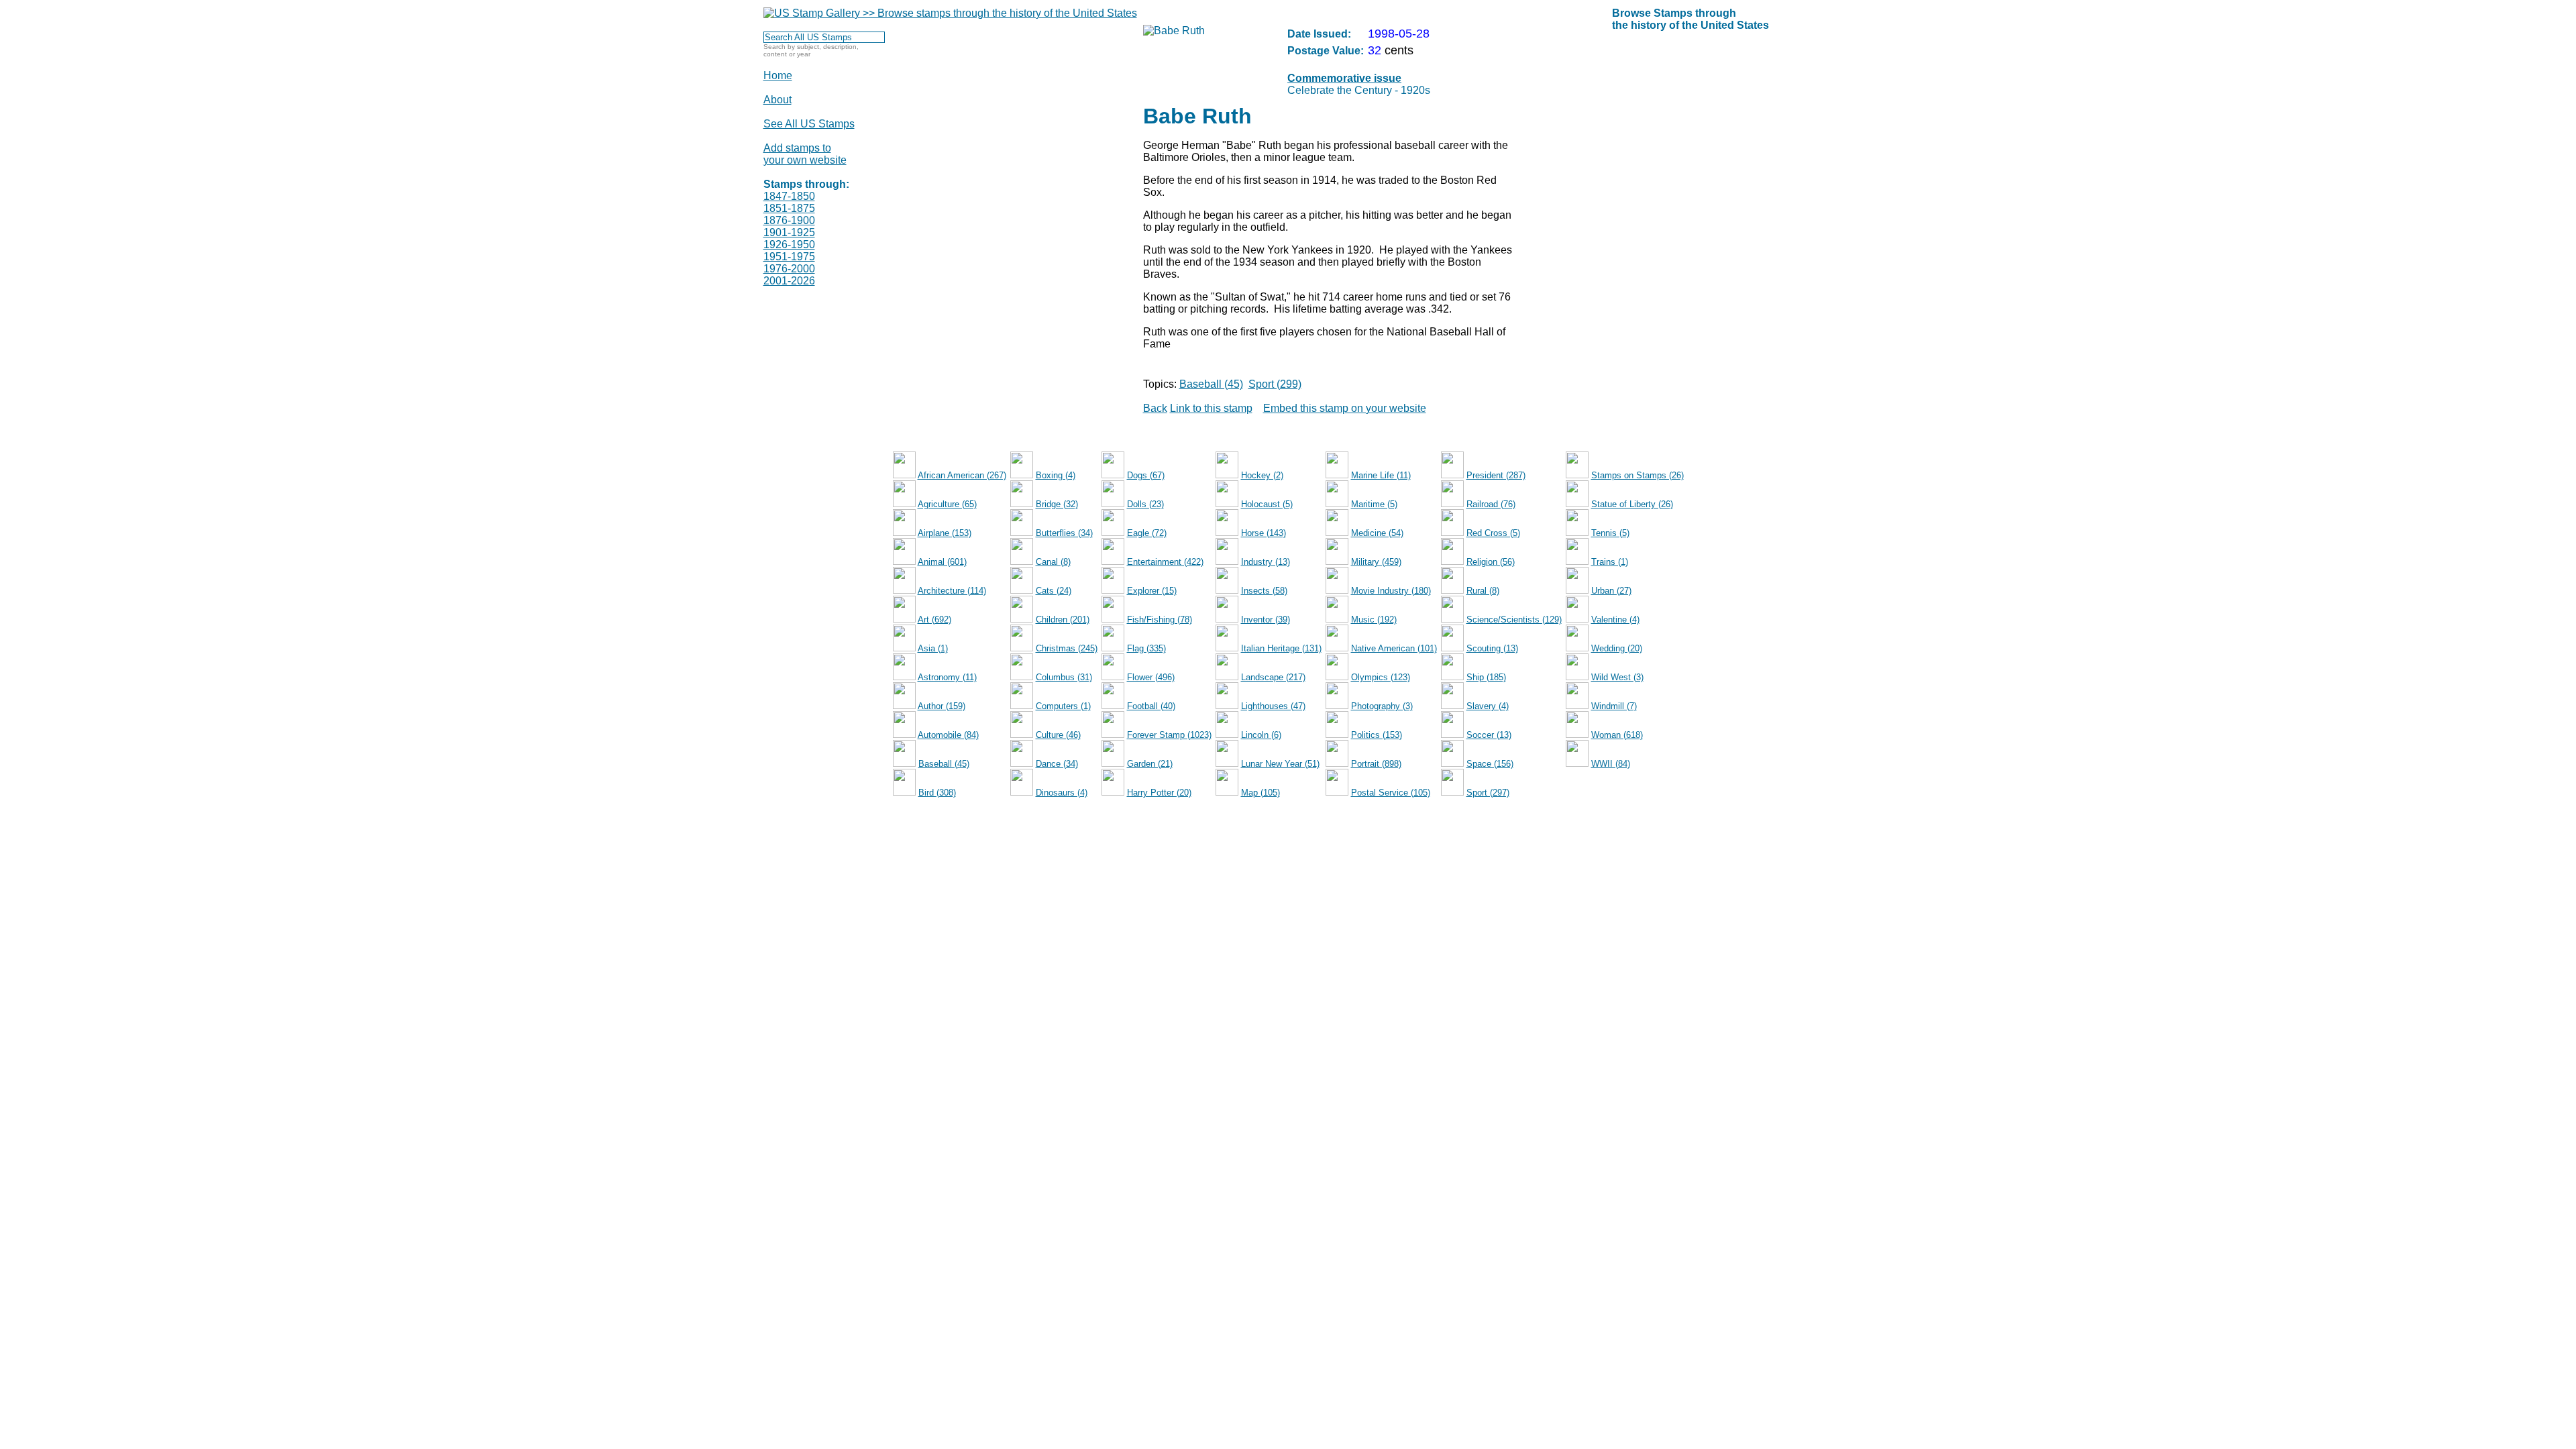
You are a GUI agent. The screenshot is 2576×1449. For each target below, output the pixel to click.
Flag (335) (1146, 648)
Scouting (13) (1492, 648)
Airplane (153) (945, 533)
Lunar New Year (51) (1280, 764)
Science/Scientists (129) (1514, 620)
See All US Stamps (809, 124)
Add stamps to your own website (805, 154)
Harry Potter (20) (1159, 793)
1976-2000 (789, 269)
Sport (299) (1275, 384)
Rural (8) (1483, 591)
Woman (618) (1617, 735)
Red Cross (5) (1493, 533)
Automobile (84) (948, 735)
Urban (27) (1611, 591)
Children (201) (1063, 620)
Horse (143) (1264, 533)
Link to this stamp (1211, 408)
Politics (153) (1377, 735)
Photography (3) (1382, 706)
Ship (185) (1486, 677)
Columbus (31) (1064, 677)
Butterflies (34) (1064, 533)
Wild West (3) (1617, 677)
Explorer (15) (1152, 591)
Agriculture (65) (947, 504)
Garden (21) (1150, 764)
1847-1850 (789, 196)
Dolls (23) (1145, 504)
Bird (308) (937, 793)
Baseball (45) (1211, 384)
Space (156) (1490, 764)
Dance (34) (1057, 764)
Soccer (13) (1489, 735)
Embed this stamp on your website (1345, 408)
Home (778, 75)
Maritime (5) (1374, 504)
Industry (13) (1266, 562)
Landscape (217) (1273, 677)
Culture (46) (1058, 735)
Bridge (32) (1057, 504)
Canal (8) (1053, 562)
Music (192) (1374, 620)
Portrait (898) (1376, 764)
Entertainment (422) (1165, 562)
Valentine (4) (1615, 620)
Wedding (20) (1617, 648)
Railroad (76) (1491, 504)
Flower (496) (1151, 677)
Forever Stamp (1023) (1169, 735)
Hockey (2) (1262, 475)
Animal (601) (942, 562)
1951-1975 (789, 257)
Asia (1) (933, 648)
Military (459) (1376, 562)
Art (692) (934, 620)
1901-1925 (789, 232)
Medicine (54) (1377, 533)
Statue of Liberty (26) (1632, 504)
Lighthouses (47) (1273, 706)
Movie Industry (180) (1391, 591)
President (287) (1496, 475)
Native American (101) (1394, 648)
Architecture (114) (952, 591)
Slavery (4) (1488, 706)
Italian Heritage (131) (1281, 648)
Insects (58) (1264, 591)
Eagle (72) (1147, 533)
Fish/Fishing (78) (1160, 620)
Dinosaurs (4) (1062, 793)
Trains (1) (1610, 562)
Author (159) (942, 706)
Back (1155, 408)
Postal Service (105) (1391, 793)
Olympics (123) (1381, 677)
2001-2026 (789, 281)
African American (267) (962, 475)
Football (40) (1151, 706)
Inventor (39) (1266, 620)
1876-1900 (789, 220)
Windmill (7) (1614, 706)
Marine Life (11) (1381, 475)
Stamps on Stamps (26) (1638, 475)
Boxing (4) (1056, 475)
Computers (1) (1063, 706)
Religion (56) (1491, 562)
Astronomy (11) (947, 677)
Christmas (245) (1067, 648)
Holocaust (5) (1267, 504)
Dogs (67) (1146, 475)
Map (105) (1260, 793)
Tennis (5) (1610, 533)
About (777, 100)
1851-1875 (789, 208)
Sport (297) (1488, 793)
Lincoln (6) (1261, 735)
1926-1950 (789, 245)
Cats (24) (1054, 591)
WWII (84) (1611, 764)
